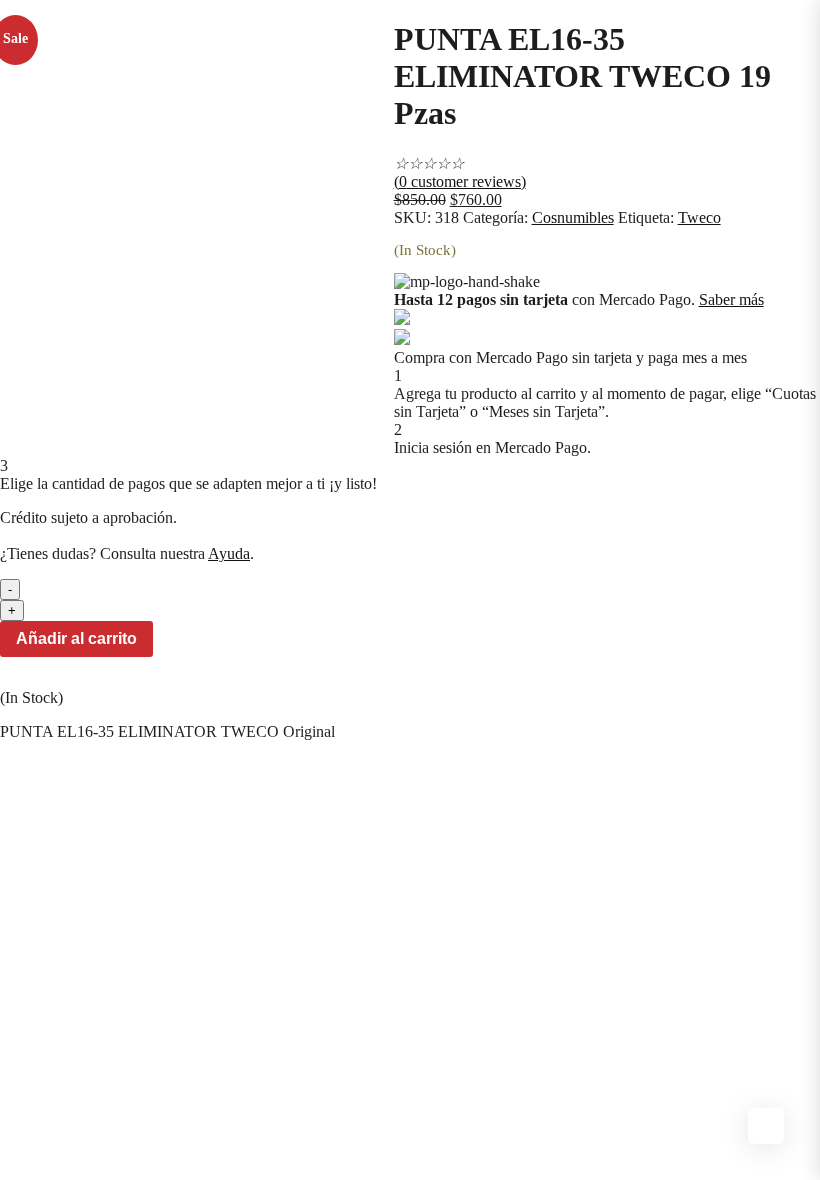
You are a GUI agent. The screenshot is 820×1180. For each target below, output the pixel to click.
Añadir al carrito (76, 638)
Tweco (699, 217)
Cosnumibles (573, 217)
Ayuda (229, 553)
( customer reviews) (460, 181)
